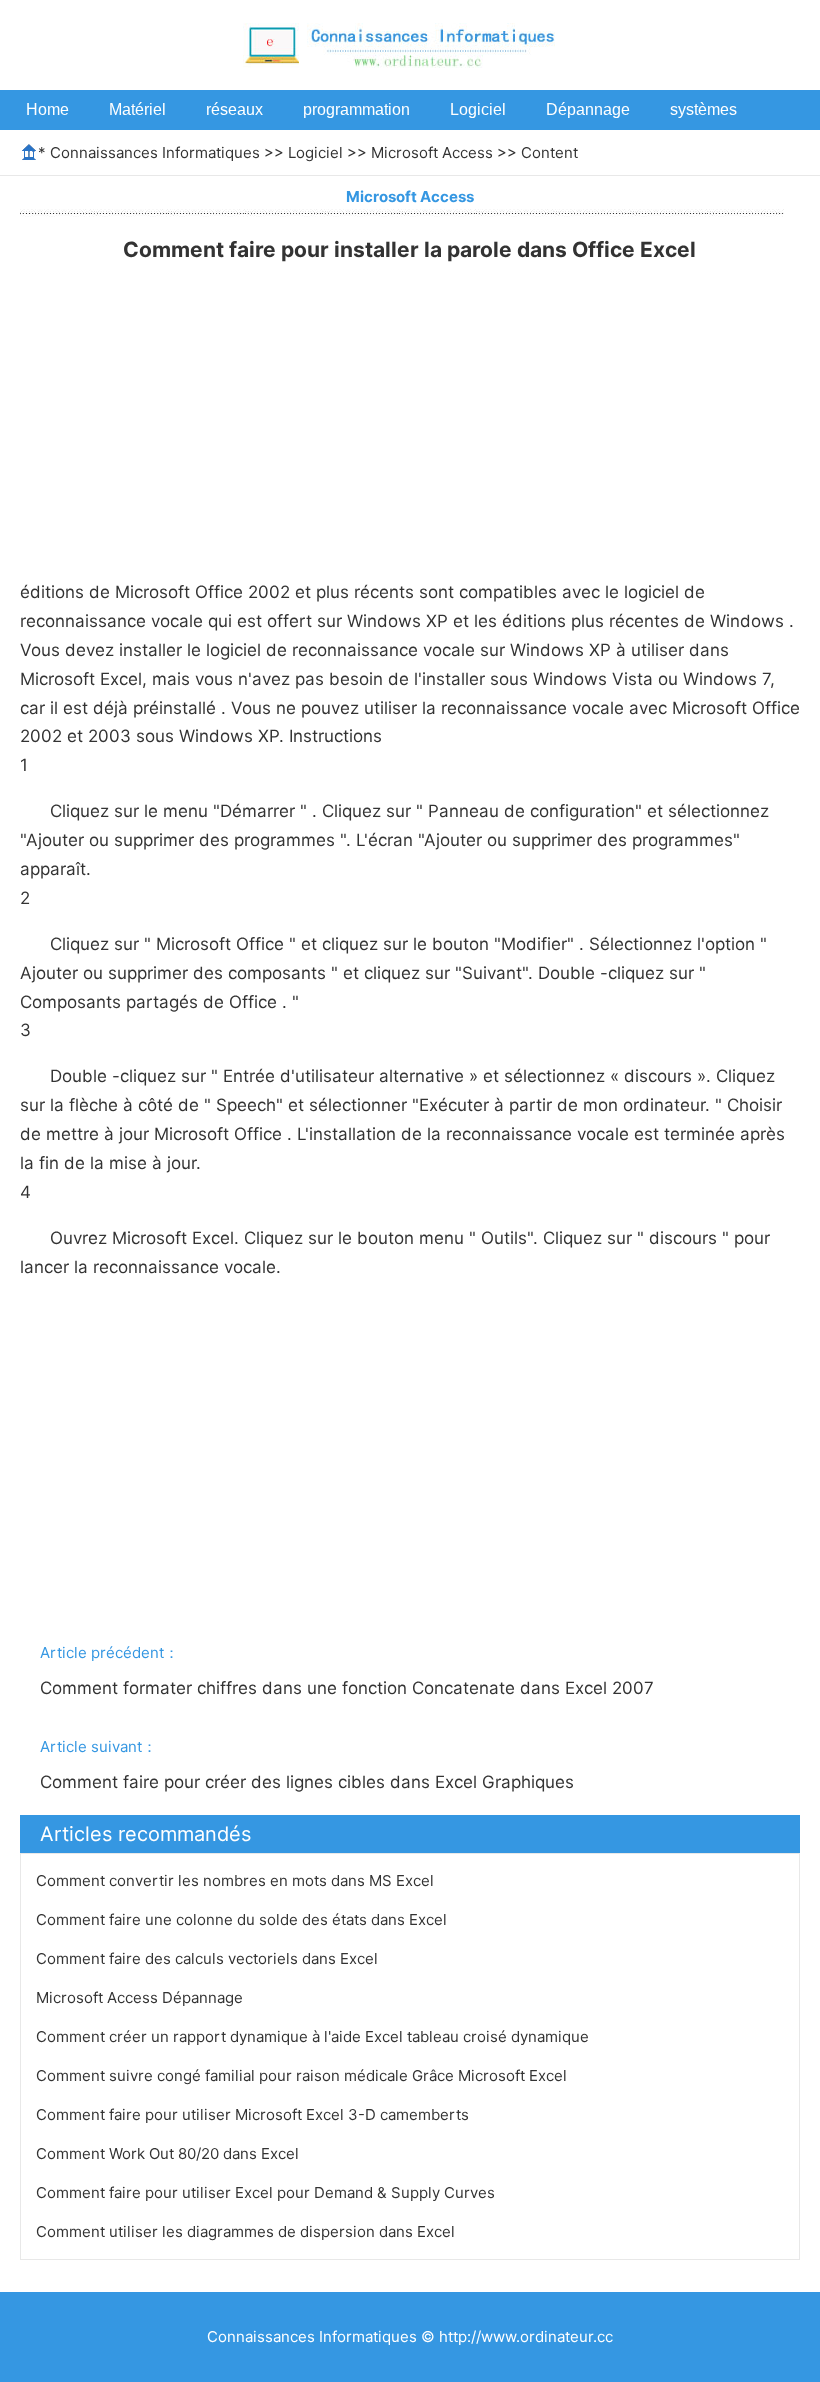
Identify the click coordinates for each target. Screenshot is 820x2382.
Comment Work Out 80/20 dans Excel (169, 2153)
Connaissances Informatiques (155, 152)
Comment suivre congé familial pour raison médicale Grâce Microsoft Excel (303, 2075)
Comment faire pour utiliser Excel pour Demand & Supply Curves (267, 2192)
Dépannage (588, 109)
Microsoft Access (432, 152)
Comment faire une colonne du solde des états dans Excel (243, 1919)
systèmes (703, 109)
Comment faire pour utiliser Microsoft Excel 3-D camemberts (254, 2114)
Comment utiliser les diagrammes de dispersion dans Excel (247, 2231)
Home (47, 109)
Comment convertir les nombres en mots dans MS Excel (237, 1880)
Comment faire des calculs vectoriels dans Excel (209, 1958)
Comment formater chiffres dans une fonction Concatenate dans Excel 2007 (349, 1688)
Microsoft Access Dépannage (141, 1997)
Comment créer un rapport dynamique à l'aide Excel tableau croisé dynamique (314, 2036)
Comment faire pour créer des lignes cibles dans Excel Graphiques (309, 1782)
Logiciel (478, 109)
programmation (356, 109)
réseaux (234, 109)
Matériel (137, 109)
